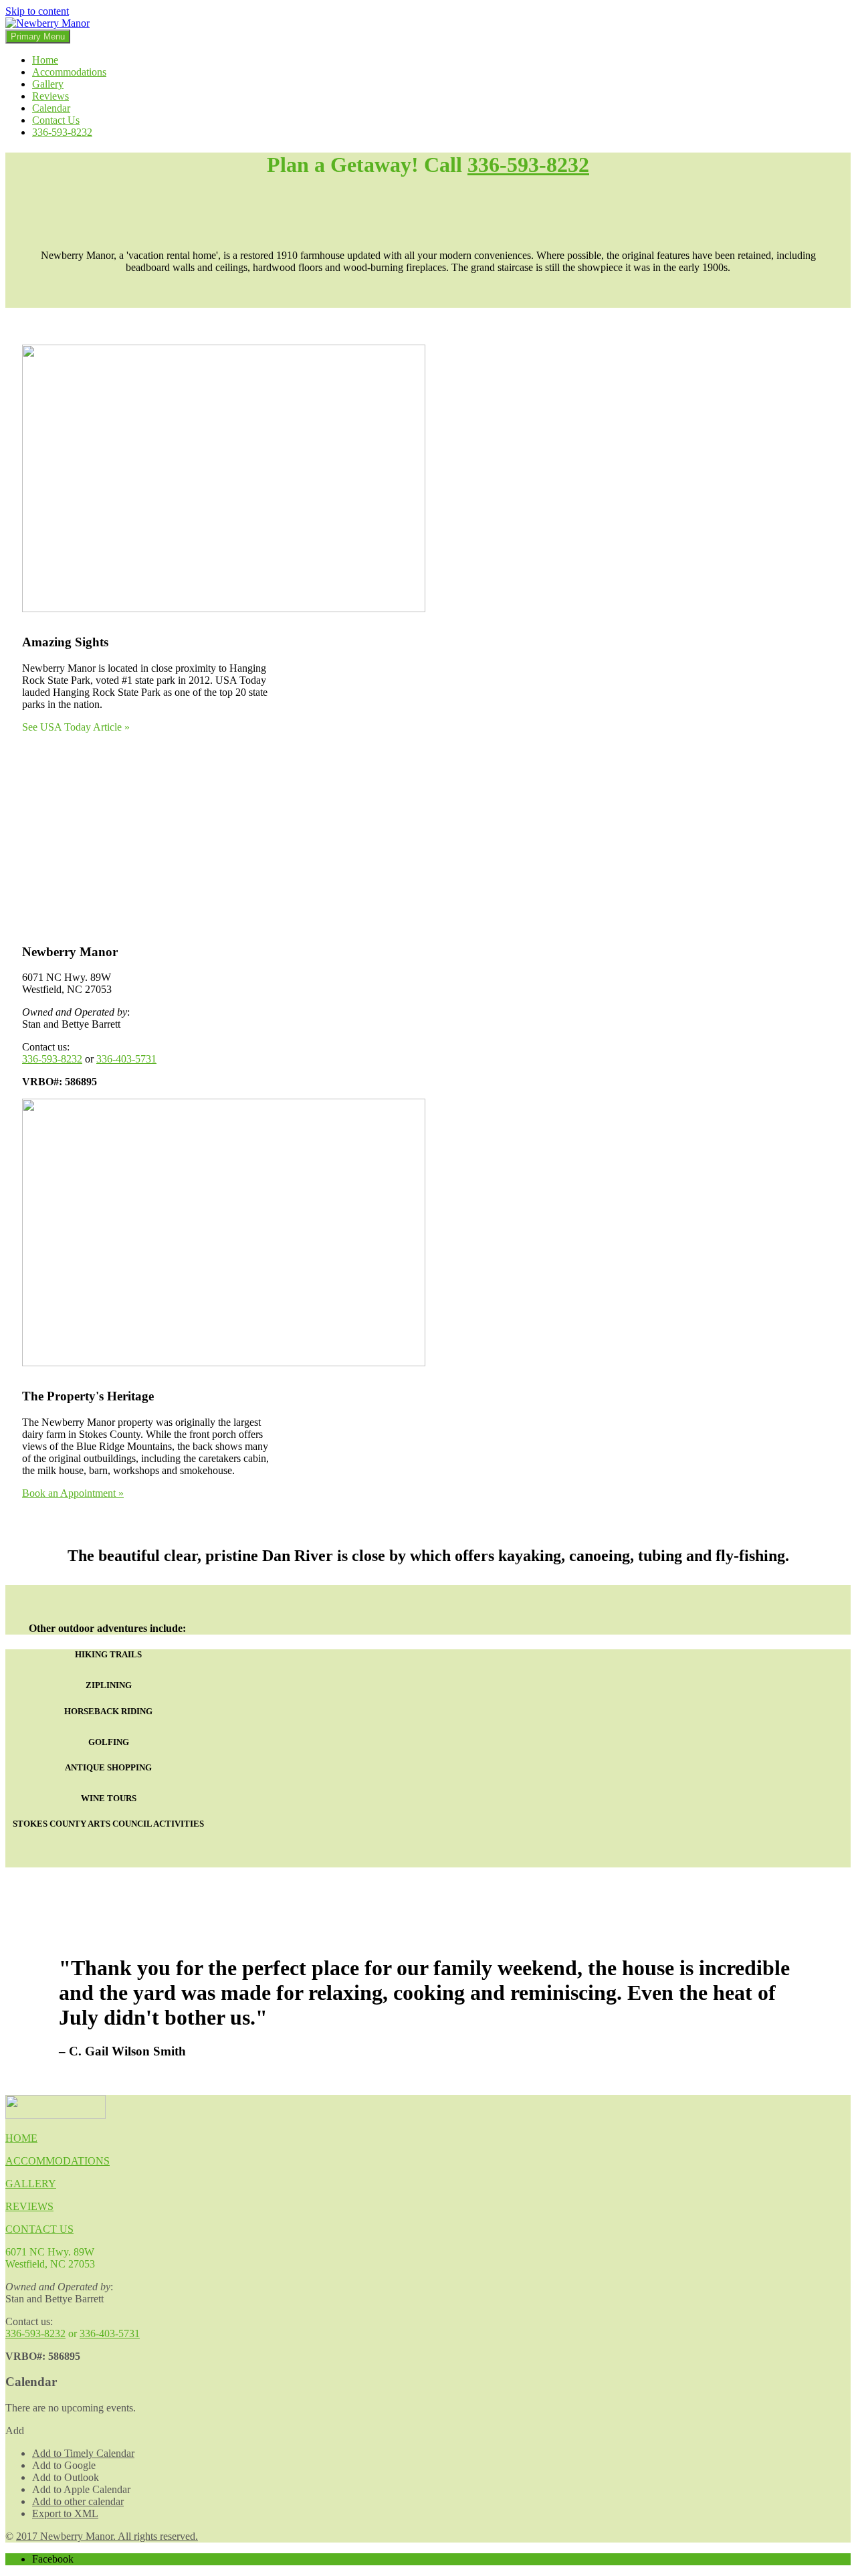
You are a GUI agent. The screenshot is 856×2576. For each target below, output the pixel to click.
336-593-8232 (62, 132)
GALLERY (31, 2184)
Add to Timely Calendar (83, 2453)
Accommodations (69, 72)
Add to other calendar (78, 2501)
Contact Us (56, 120)
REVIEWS (29, 2206)
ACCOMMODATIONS (58, 2161)
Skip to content (37, 11)
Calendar (51, 108)
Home (45, 60)
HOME (21, 2138)
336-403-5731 (126, 1059)
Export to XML (65, 2513)
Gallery (48, 84)
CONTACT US (39, 2229)
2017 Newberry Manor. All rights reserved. (107, 2536)
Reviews (50, 96)
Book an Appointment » (73, 1493)
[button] (15, 2430)
